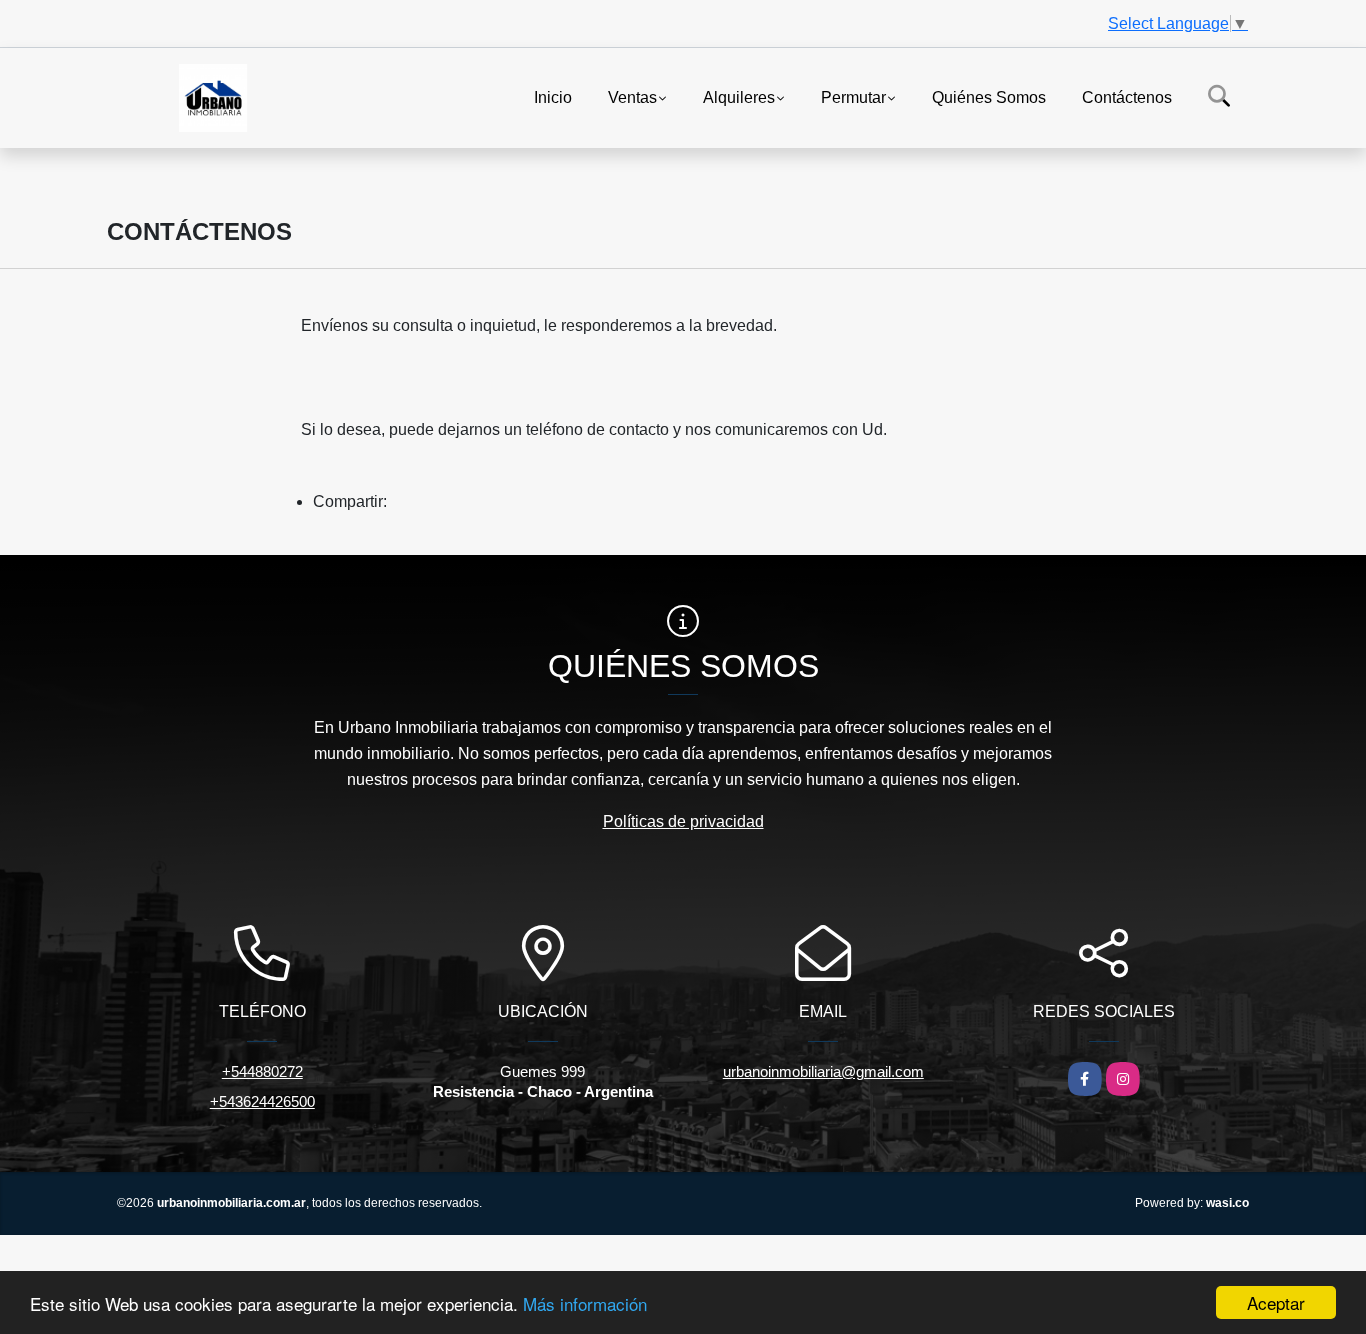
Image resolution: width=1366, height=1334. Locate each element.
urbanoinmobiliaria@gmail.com (823, 1071)
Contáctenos (1127, 96)
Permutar (853, 96)
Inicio (553, 96)
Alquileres (739, 96)
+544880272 (262, 1071)
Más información (585, 1303)
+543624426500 (262, 1101)
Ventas (632, 96)
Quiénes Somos (989, 96)
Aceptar (1276, 1302)
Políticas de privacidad (683, 821)
